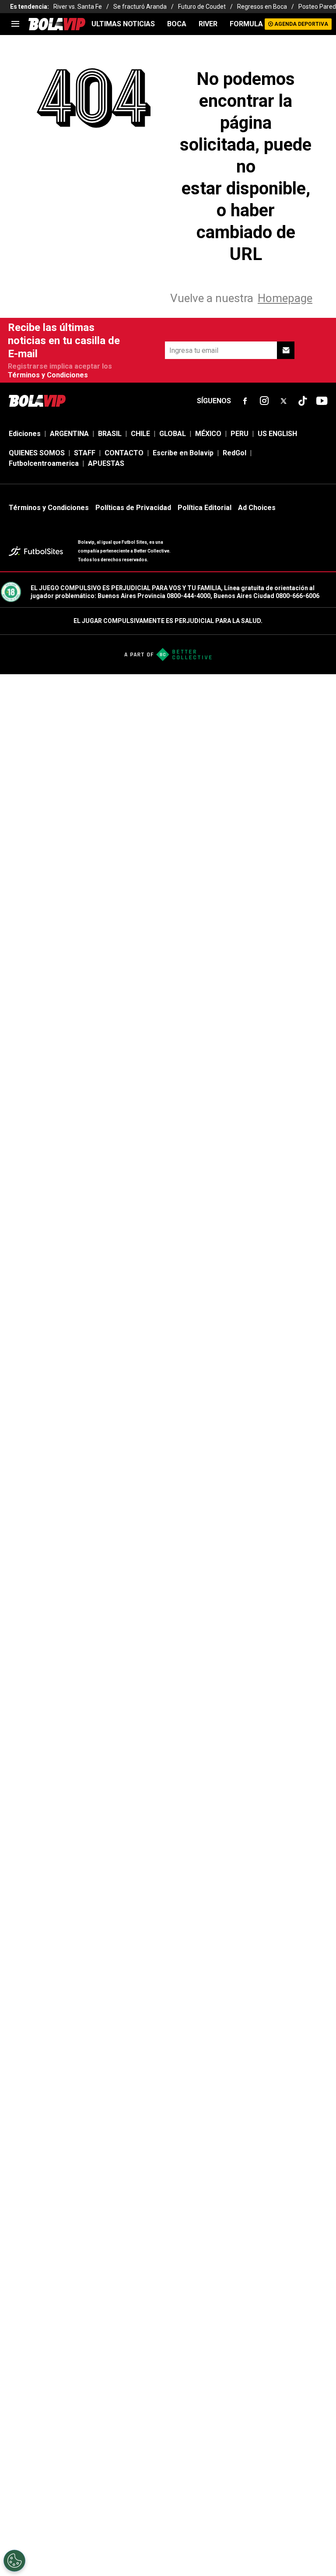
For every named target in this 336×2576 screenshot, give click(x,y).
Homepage (285, 298)
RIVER (208, 24)
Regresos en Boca (262, 7)
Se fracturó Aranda (140, 7)
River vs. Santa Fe (78, 7)
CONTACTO (124, 453)
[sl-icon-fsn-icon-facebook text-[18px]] (245, 401)
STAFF (85, 453)
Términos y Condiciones (48, 375)
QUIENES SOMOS (37, 453)
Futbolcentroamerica (44, 463)
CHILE (140, 434)
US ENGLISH (277, 434)
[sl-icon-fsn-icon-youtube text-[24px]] (322, 401)
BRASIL (110, 434)
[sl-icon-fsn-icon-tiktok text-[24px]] (303, 401)
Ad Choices (257, 508)
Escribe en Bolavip (183, 453)
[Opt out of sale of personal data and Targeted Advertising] (14, 2561)
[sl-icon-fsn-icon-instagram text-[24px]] (264, 401)
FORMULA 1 (249, 24)
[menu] (15, 24)
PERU (240, 434)
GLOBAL (173, 434)
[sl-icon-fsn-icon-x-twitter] (283, 401)
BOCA (177, 24)
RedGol (234, 453)
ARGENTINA (69, 434)
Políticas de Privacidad (133, 508)
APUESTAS (106, 463)
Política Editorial (205, 508)
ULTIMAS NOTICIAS (123, 24)
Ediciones (25, 434)
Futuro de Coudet (202, 7)
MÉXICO (208, 434)
